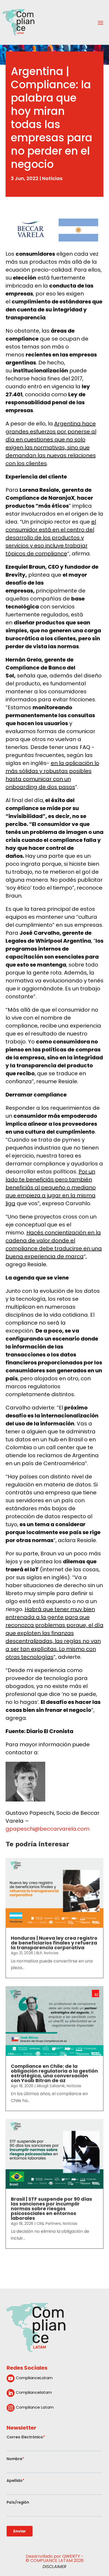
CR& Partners (49, 2223)
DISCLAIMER (54, 2567)
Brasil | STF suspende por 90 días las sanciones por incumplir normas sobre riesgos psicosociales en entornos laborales (51, 2209)
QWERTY (71, 2556)
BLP (39, 1953)
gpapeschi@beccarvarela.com (47, 1829)
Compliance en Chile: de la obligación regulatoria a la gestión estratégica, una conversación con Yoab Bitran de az (54, 2073)
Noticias (52, 178)
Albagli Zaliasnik (51, 2086)
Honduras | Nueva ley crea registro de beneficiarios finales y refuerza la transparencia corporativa (54, 1943)
